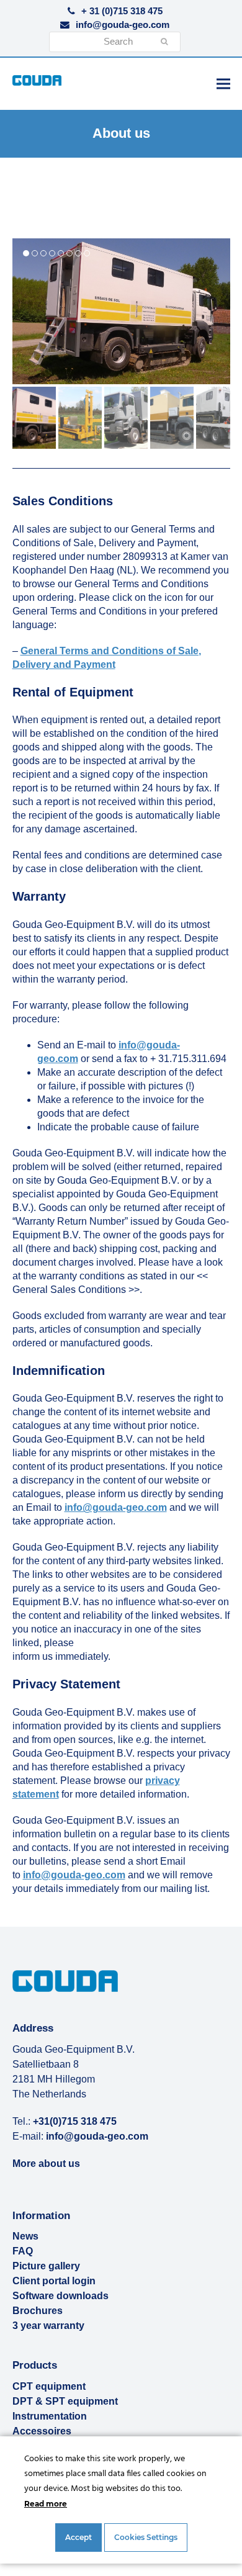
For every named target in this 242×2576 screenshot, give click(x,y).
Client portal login (54, 2281)
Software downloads (60, 2296)
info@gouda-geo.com (123, 25)
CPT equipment (49, 2386)
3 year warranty (48, 2326)
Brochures (38, 2311)
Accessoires (42, 2431)
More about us (46, 2164)
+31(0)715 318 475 (75, 2121)
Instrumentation (50, 2416)
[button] (223, 83)
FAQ (23, 2251)
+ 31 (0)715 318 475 (122, 11)
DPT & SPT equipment (65, 2401)
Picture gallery (46, 2266)
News (25, 2236)
